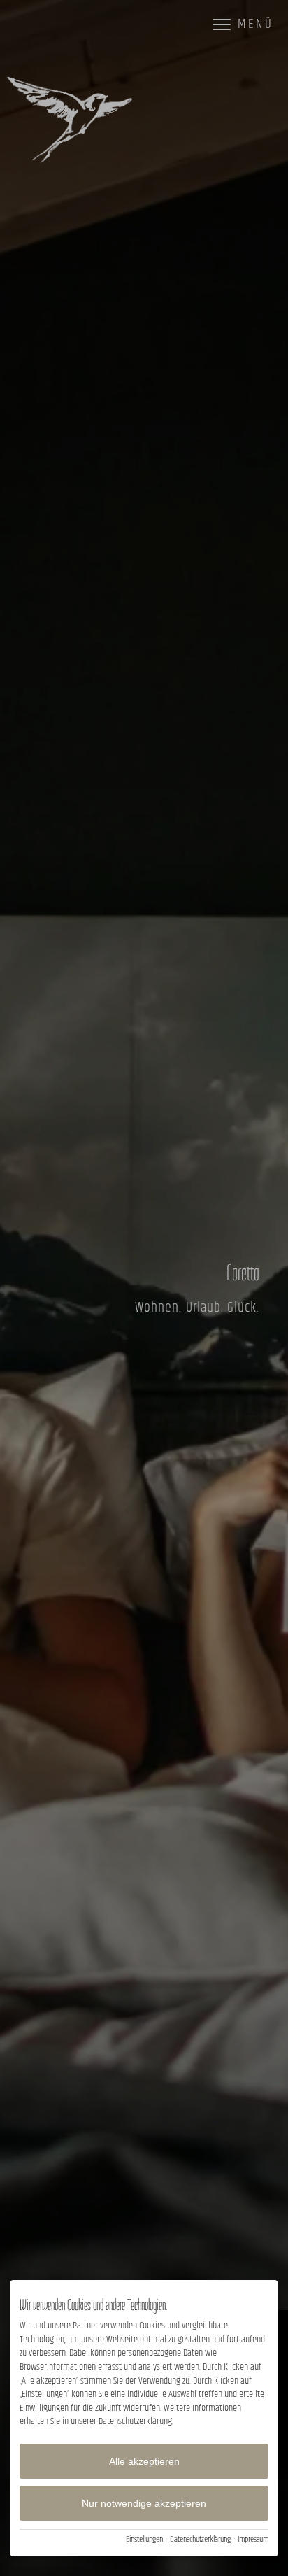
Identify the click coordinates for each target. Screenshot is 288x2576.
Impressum (253, 2540)
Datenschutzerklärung (200, 2540)
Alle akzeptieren (144, 2461)
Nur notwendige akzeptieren (144, 2503)
